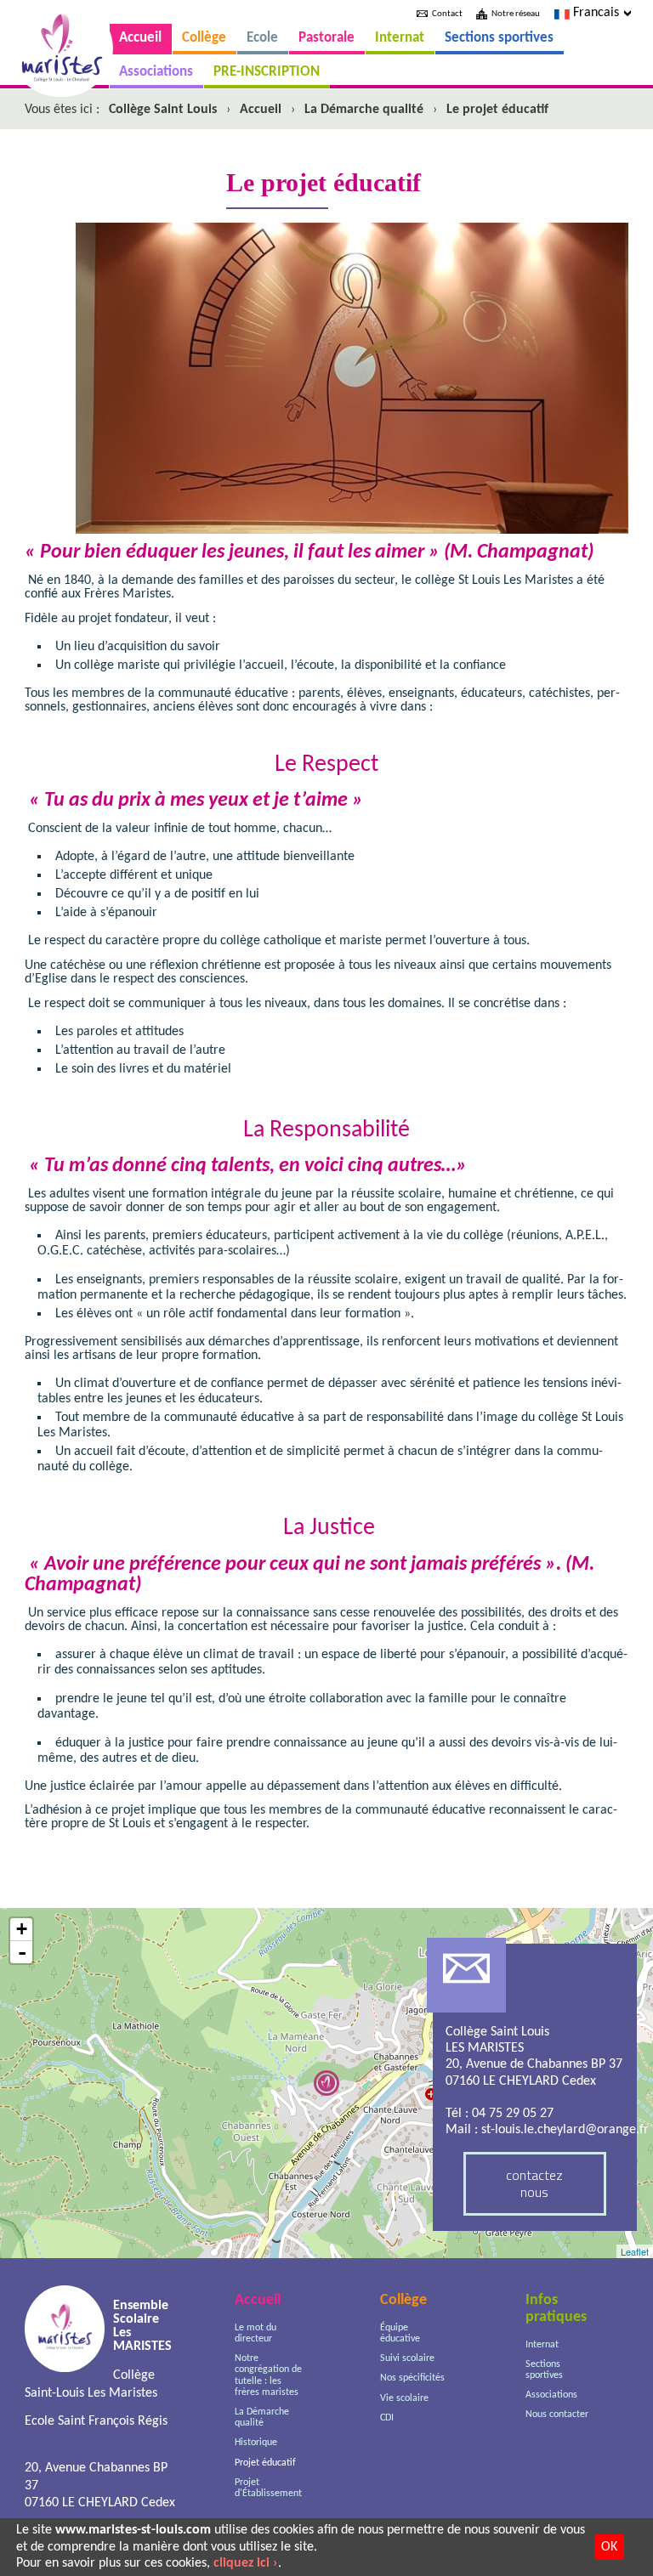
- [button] (22, 1952)
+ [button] (22, 1929)
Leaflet (635, 2251)
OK (609, 2547)
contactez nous (534, 2183)
